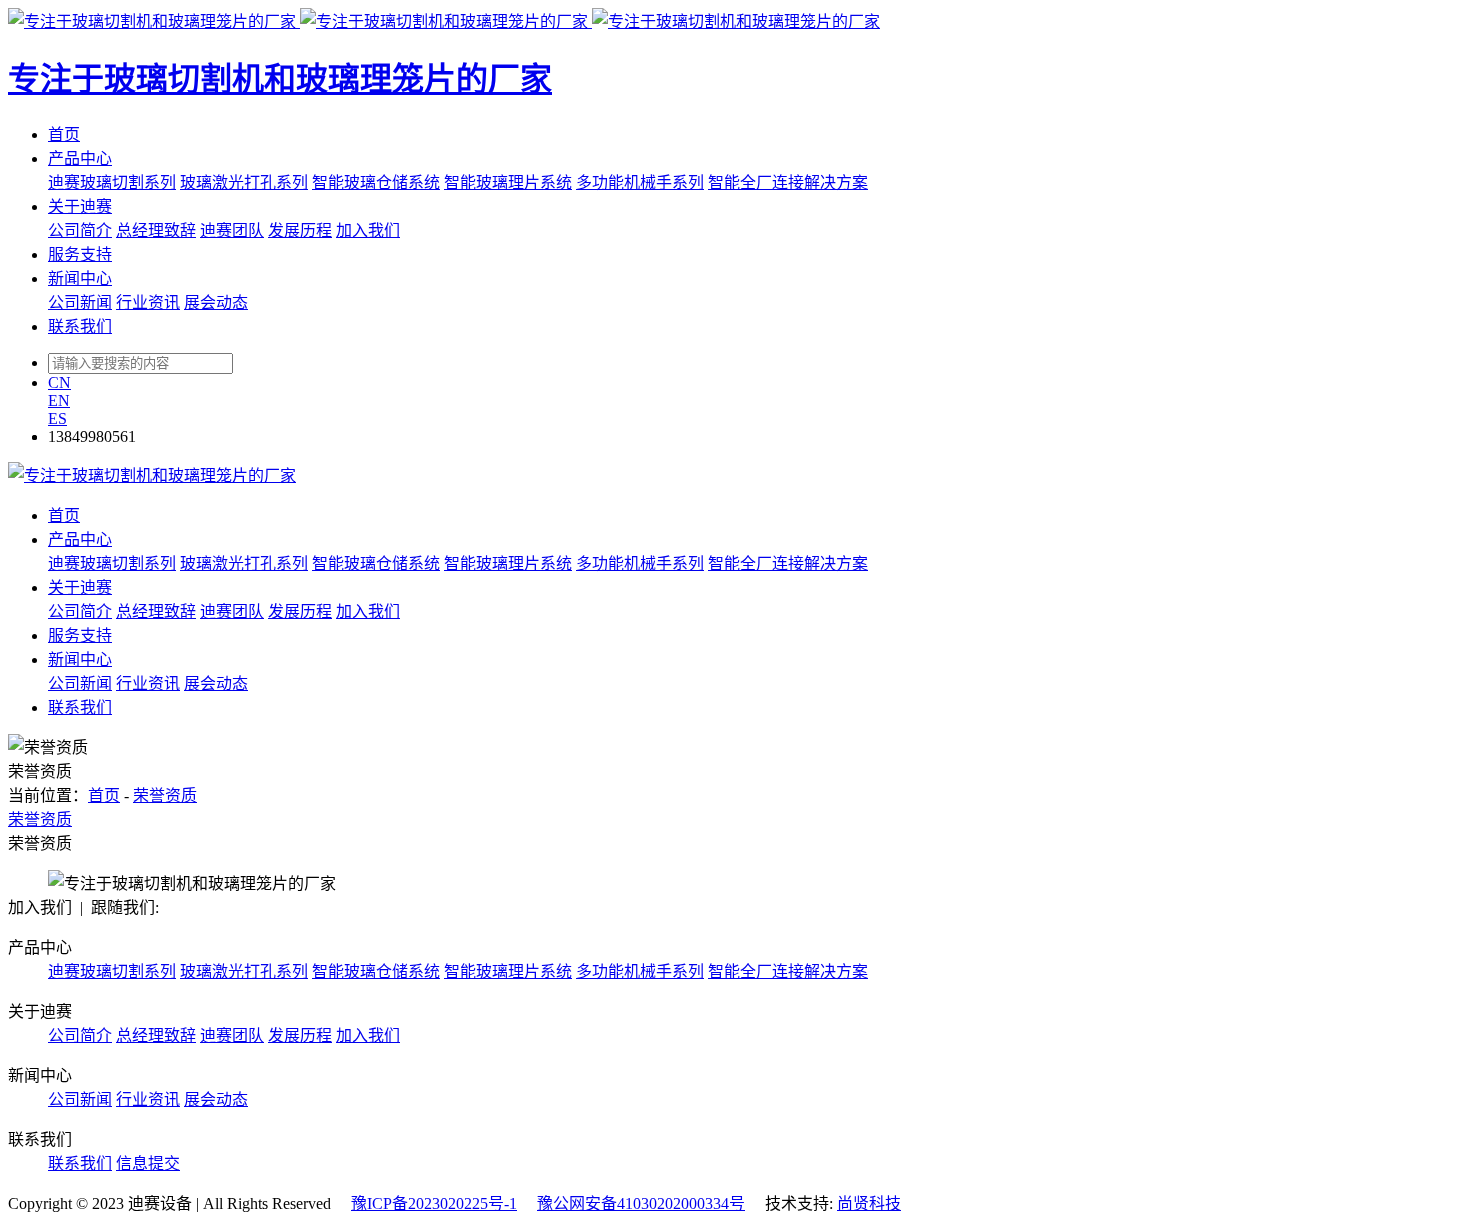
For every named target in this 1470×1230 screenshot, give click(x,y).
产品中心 (80, 158)
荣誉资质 (165, 795)
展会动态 (216, 302)
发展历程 (300, 230)
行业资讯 (148, 302)
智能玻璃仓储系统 (376, 182)
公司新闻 (80, 302)
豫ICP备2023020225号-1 (434, 1203)
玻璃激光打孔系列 (244, 182)
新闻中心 (80, 278)
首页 (64, 134)
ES (57, 418)
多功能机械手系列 (640, 182)
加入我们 (368, 230)
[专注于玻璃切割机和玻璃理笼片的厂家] (152, 475)
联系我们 (80, 326)
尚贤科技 (869, 1203)
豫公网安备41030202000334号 (641, 1203)
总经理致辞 (156, 230)
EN (59, 400)
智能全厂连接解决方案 (788, 182)
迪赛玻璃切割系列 (112, 182)
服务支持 (80, 254)
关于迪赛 (80, 206)
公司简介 (80, 230)
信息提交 (148, 1163)
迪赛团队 (232, 230)
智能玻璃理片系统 (508, 182)
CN (59, 382)
